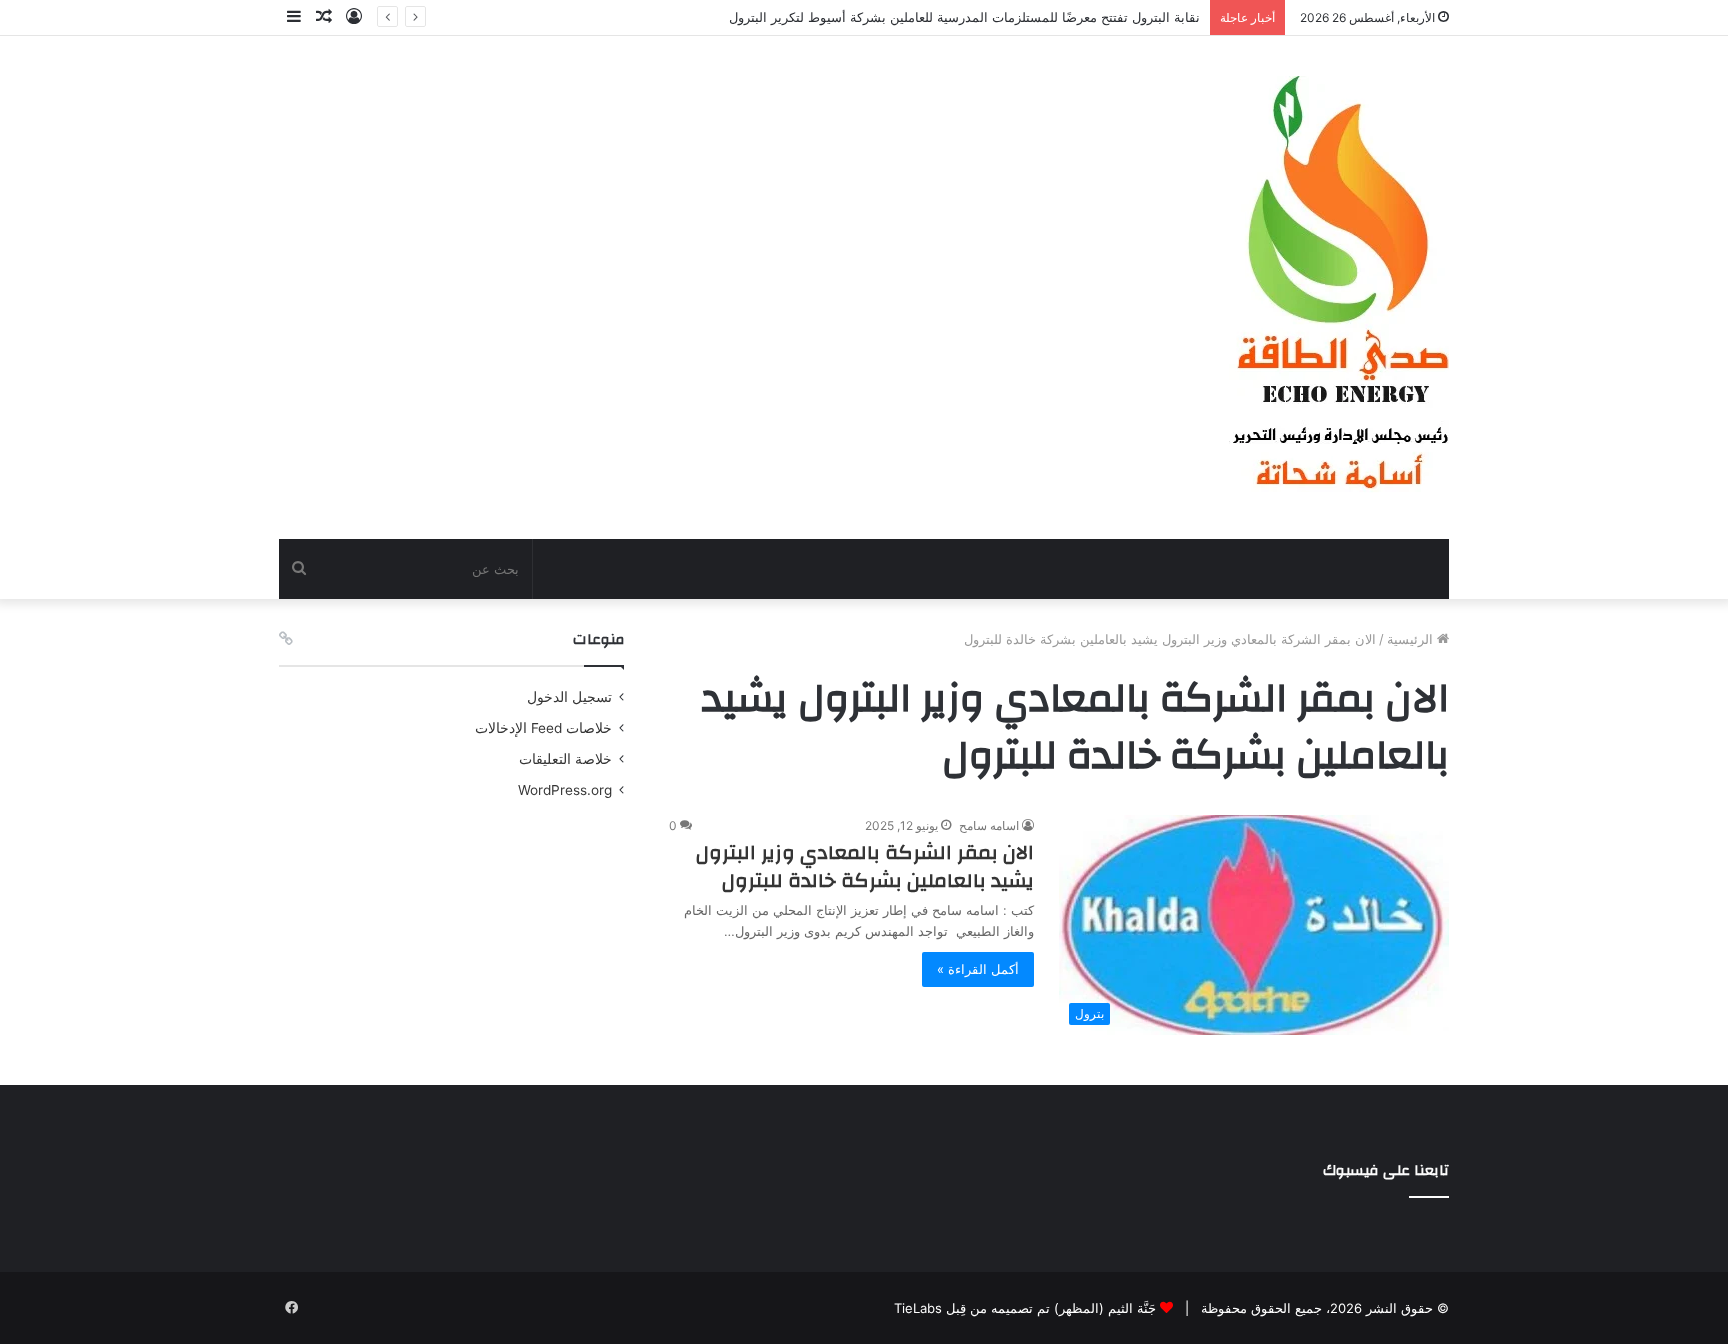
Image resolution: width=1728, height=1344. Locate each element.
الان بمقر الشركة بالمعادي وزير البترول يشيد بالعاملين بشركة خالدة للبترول (865, 866)
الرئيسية (1412, 639)
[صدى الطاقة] (1339, 287)
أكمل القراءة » (978, 969)
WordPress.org (565, 790)
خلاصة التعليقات (565, 759)
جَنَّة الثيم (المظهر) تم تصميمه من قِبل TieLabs (1025, 1308)
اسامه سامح (989, 825)
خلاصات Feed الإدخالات (543, 728)
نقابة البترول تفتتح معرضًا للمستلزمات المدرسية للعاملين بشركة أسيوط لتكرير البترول (964, 17)
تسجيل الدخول (569, 697)
